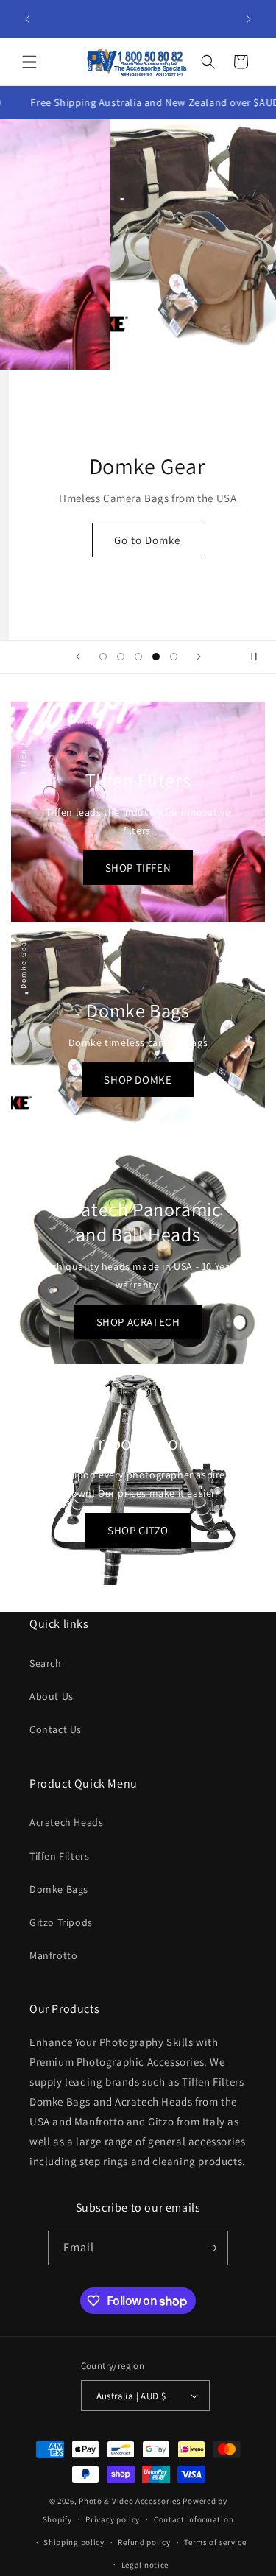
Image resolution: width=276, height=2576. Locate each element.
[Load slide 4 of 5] (156, 657)
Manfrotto (53, 1955)
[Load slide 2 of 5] (121, 657)
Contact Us (56, 1729)
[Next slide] (199, 657)
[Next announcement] (249, 19)
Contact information (194, 2519)
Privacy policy (113, 2519)
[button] (29, 62)
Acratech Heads (66, 1822)
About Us (52, 1696)
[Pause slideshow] (260, 657)
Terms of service (215, 2542)
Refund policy (144, 2542)
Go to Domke (138, 540)
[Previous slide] (78, 657)
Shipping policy (74, 2542)
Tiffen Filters (59, 1856)
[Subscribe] (211, 2248)
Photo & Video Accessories (130, 2501)
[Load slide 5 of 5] (174, 657)
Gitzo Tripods (61, 1922)
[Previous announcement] (27, 19)
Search (46, 1663)
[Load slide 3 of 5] (138, 657)
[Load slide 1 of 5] (103, 657)
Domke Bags (59, 1889)
